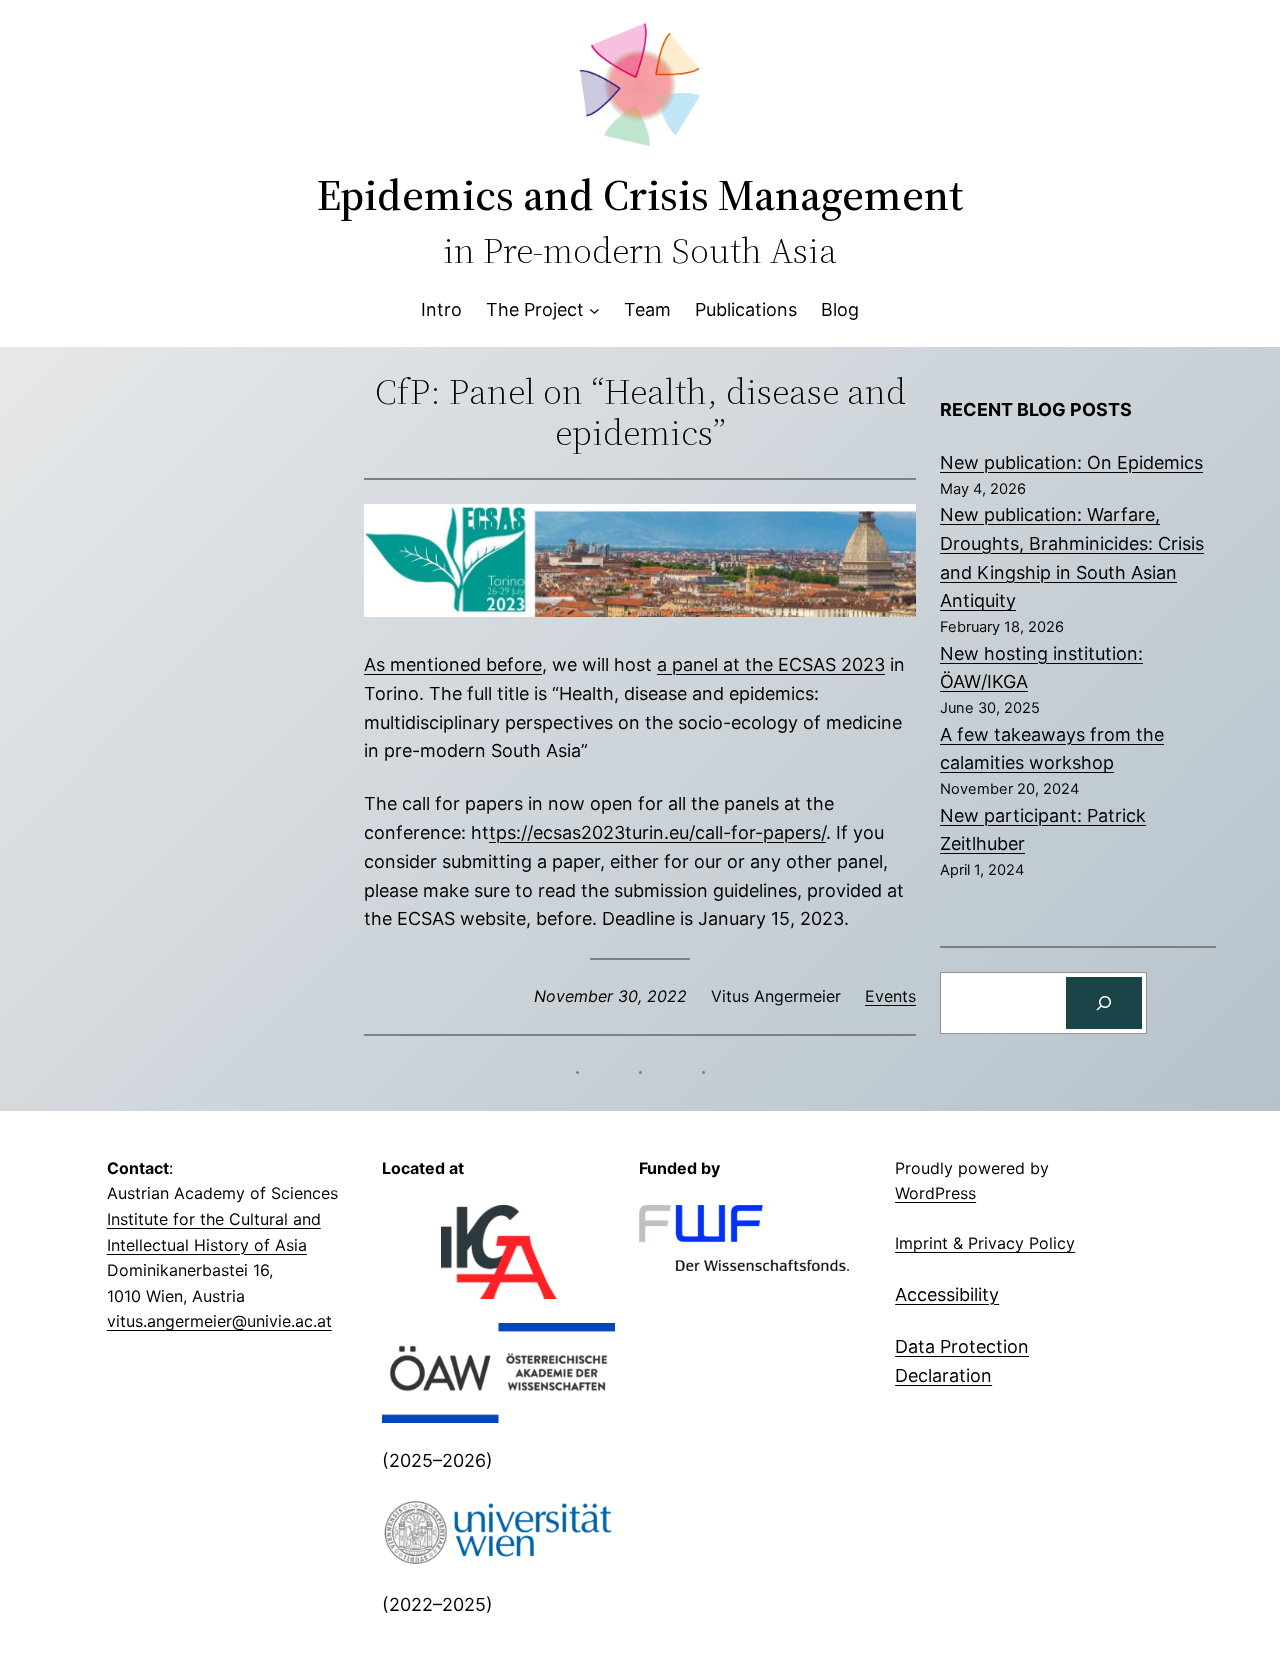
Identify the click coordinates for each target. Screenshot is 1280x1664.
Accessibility (947, 1294)
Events (890, 996)
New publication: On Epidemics (1071, 462)
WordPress (935, 1193)
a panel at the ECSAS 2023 (771, 664)
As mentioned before (453, 664)
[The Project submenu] (594, 310)
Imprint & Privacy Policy (985, 1243)
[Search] (1104, 1003)
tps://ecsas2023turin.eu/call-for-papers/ (657, 832)
